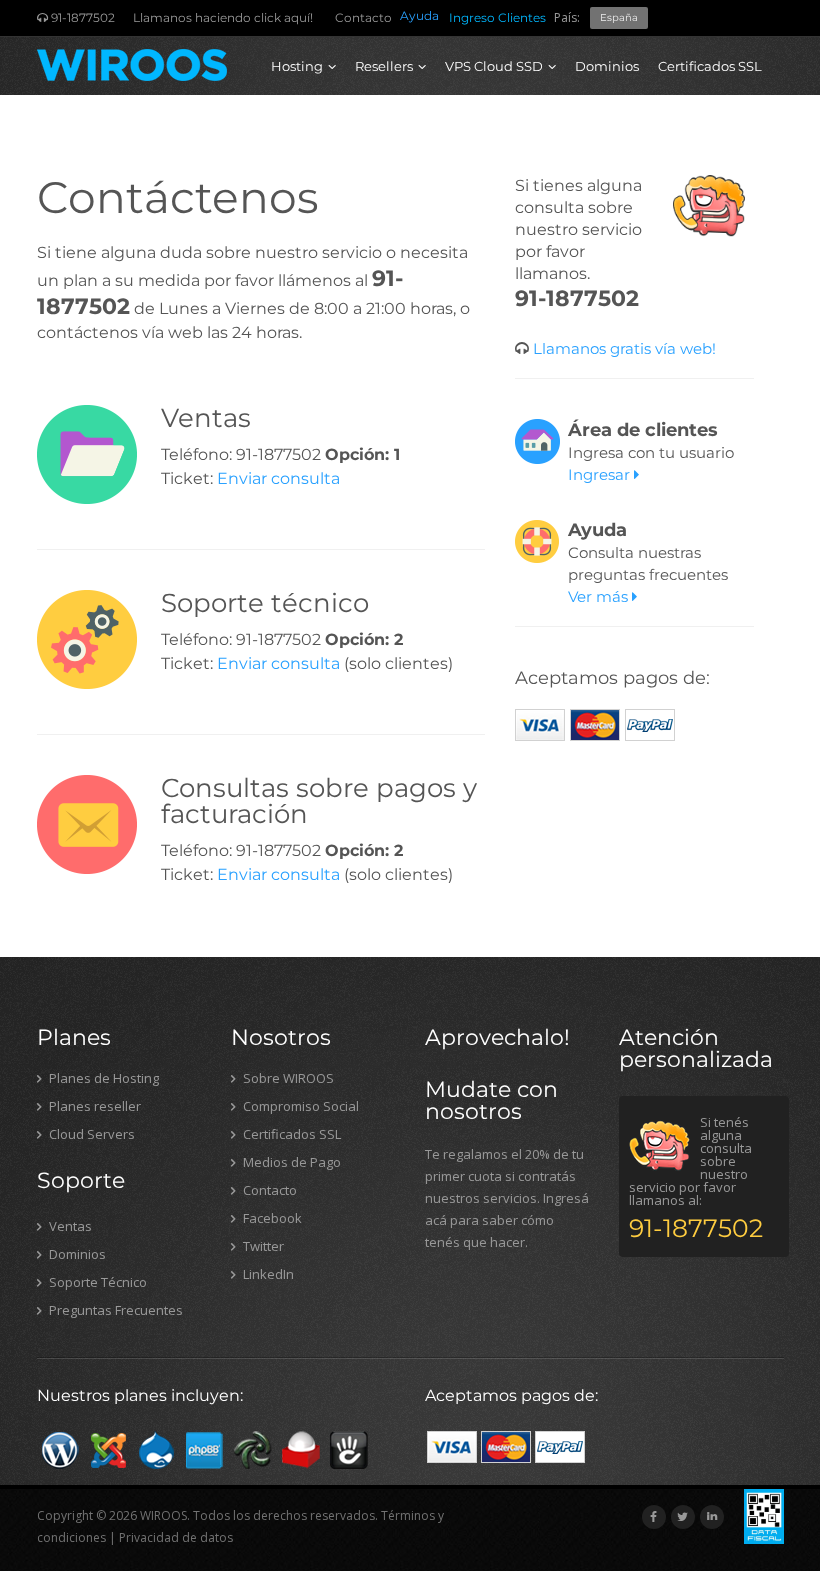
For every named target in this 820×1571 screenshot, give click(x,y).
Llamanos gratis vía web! (622, 348)
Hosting (297, 66)
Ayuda (419, 15)
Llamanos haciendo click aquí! (223, 17)
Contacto (363, 17)
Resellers (384, 66)
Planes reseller (93, 1106)
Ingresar (601, 474)
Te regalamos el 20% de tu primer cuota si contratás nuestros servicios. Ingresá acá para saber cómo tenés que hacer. (507, 1198)
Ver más (600, 596)
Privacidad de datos (176, 1537)
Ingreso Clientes (497, 17)
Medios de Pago (290, 1162)
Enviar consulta (278, 478)
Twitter (262, 1246)
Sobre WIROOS (287, 1078)
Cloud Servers (90, 1134)
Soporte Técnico (96, 1282)
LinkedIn (267, 1274)
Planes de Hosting (102, 1078)
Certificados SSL (710, 66)
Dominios (607, 66)
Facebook (271, 1218)
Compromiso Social (299, 1106)
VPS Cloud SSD (494, 66)
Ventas (69, 1226)
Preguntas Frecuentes (114, 1310)
